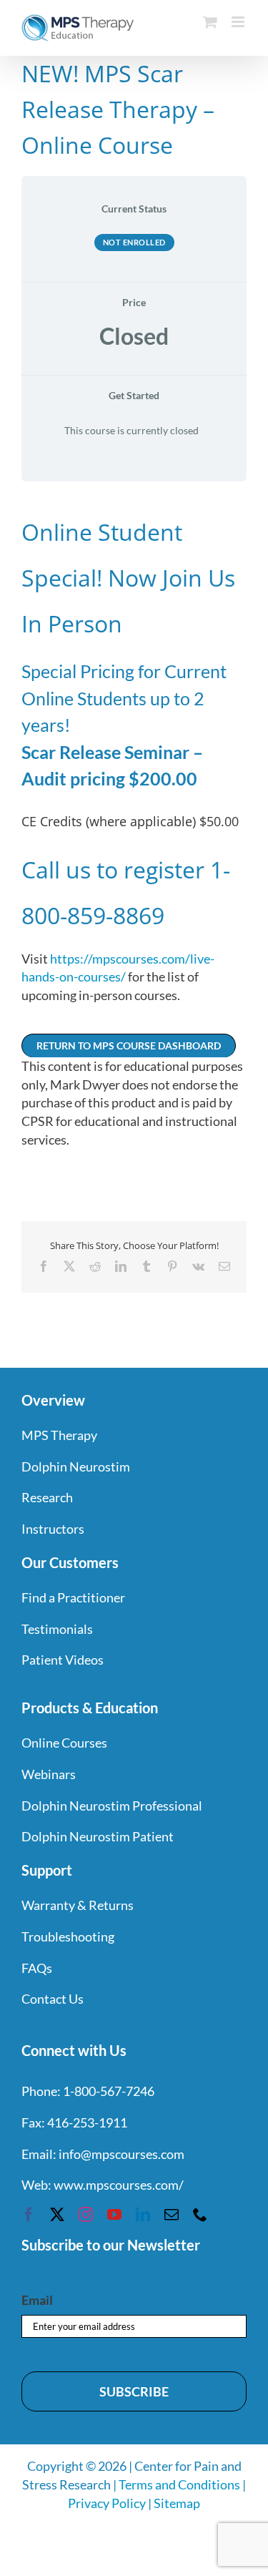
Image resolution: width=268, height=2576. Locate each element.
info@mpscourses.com (121, 2154)
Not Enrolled (134, 242)
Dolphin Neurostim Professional (112, 1806)
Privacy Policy (107, 2503)
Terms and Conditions (179, 2484)
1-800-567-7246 (109, 2091)
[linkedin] (143, 2215)
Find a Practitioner (73, 1597)
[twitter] (57, 2215)
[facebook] (29, 2215)
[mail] (172, 2215)
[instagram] (86, 2215)
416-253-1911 (87, 2122)
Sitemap (177, 2503)
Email (37, 2300)
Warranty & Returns (78, 1905)
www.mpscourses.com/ (119, 2185)
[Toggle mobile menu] (239, 22)
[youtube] (114, 2215)
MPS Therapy (59, 1435)
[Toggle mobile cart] (210, 22)
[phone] (200, 2215)
